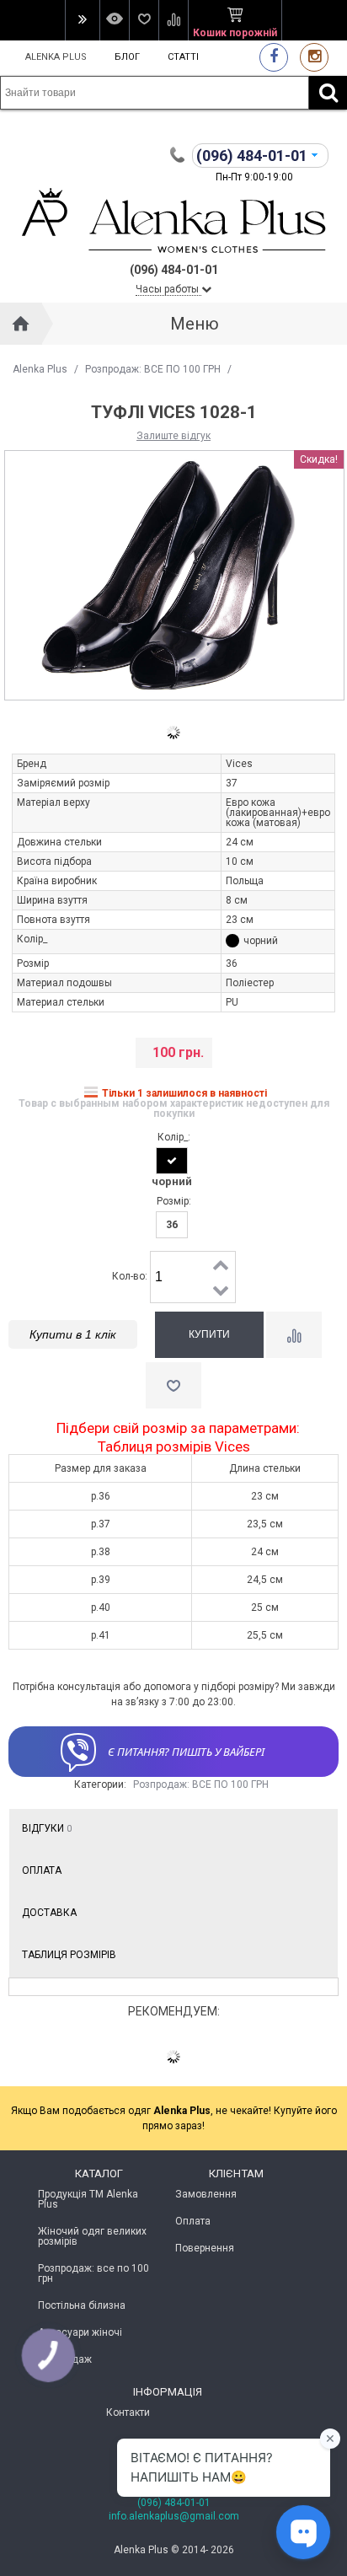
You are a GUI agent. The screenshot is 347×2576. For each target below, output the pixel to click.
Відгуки (47, 1828)
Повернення (205, 2248)
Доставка (49, 1913)
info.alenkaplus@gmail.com (174, 2516)
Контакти (128, 2412)
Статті (183, 57)
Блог (127, 57)
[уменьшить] (222, 1290)
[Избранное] (144, 20)
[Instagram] (314, 57)
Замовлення (206, 2194)
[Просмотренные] (114, 20)
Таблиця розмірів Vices (174, 1447)
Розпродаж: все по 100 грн (93, 2273)
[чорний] (172, 1161)
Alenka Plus (56, 57)
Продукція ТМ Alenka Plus (88, 2199)
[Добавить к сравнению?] (294, 1335)
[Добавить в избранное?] (173, 1385)
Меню (195, 324)
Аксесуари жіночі (80, 2332)
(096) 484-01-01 (174, 2503)
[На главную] (21, 324)
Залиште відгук (173, 436)
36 (172, 1225)
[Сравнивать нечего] (173, 20)
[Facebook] (274, 57)
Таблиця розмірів (69, 1955)
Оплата (42, 1870)
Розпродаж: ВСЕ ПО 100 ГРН (153, 369)
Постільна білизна (82, 2305)
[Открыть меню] (82, 20)
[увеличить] (222, 1264)
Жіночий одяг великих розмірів (92, 2236)
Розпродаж (65, 2359)
